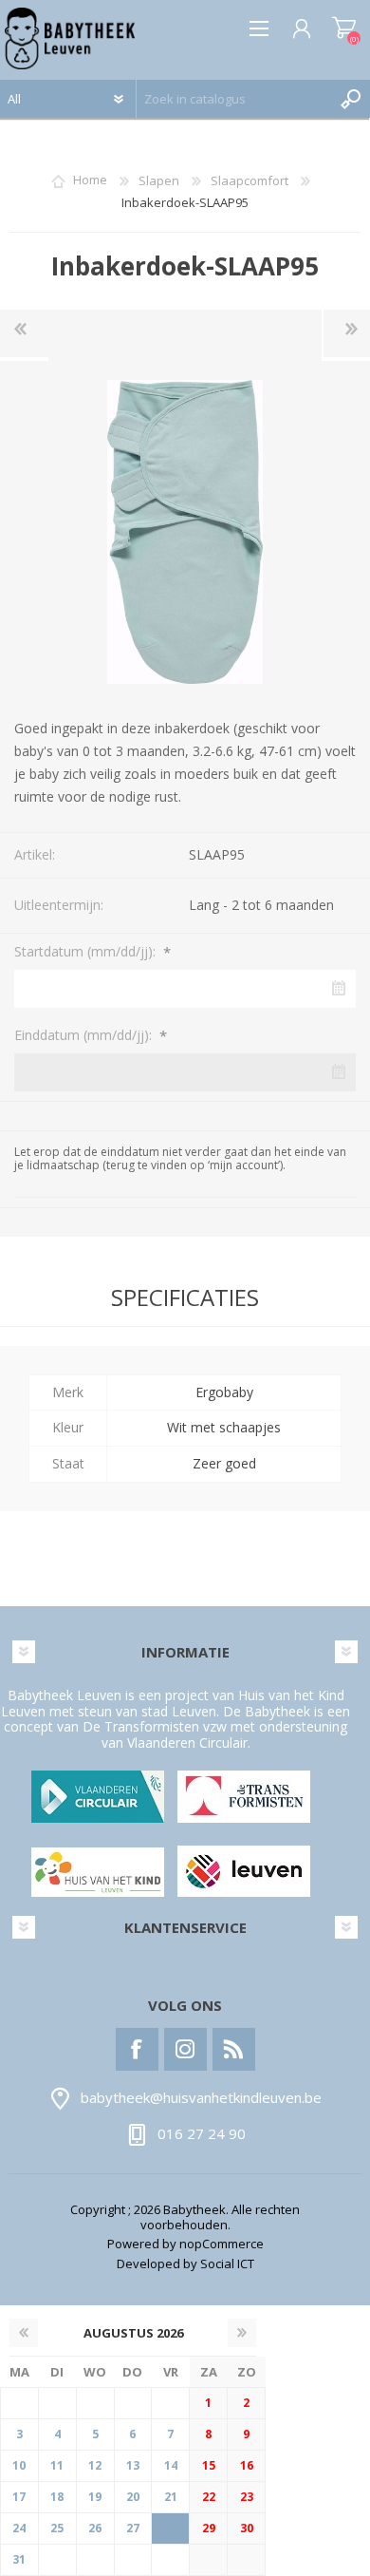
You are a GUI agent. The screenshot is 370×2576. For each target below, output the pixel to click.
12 (95, 2465)
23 (247, 2497)
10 (19, 2465)
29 (209, 2528)
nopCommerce (222, 2244)
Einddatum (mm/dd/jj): (85, 1035)
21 (171, 2497)
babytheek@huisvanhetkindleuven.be (201, 2097)
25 (57, 2528)
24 (19, 2528)
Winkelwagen (344, 28)
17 (19, 2497)
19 (95, 2497)
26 (95, 2528)
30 (247, 2528)
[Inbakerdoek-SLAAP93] (24, 333)
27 (133, 2528)
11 (57, 2465)
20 (133, 2497)
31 (19, 2559)
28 (171, 2528)
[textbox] (234, 99)
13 (133, 2465)
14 (171, 2465)
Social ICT (227, 2263)
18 (57, 2497)
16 (247, 2465)
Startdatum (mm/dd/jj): (87, 951)
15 (209, 2465)
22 (209, 2497)
